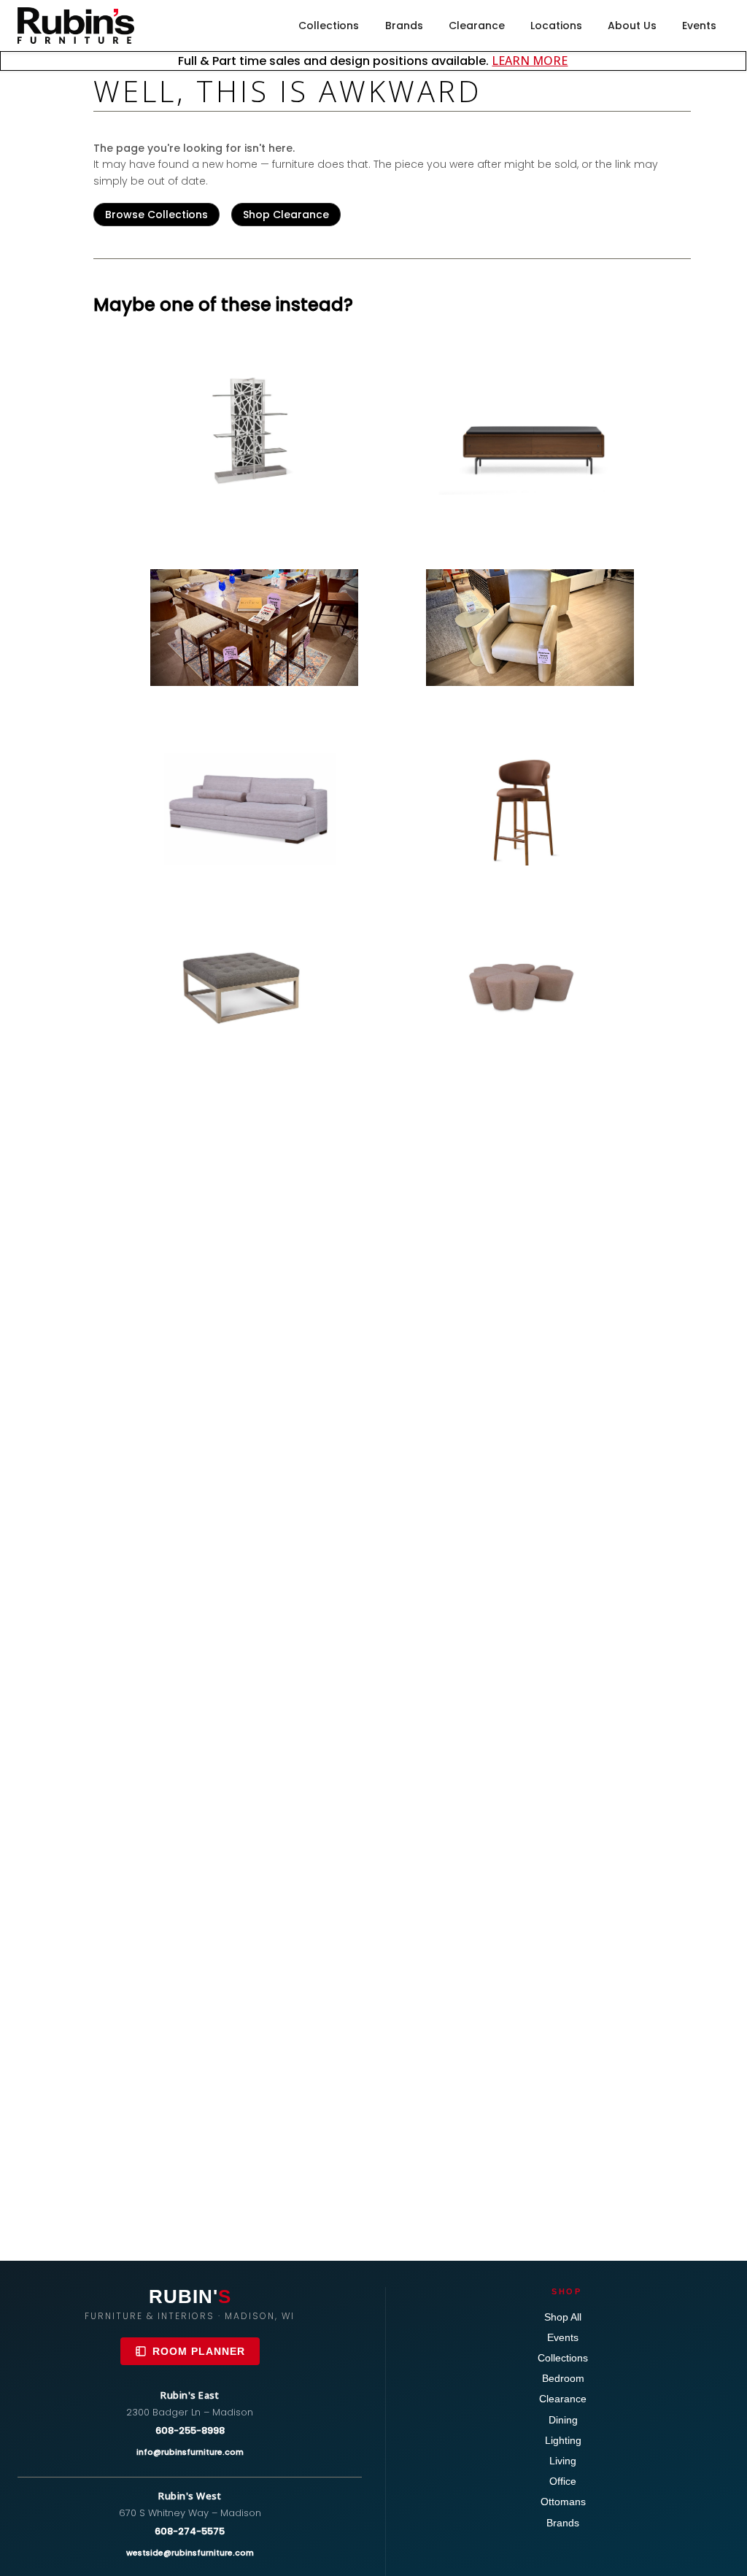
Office (563, 2481)
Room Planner (199, 2351)
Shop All (563, 2317)
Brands (404, 26)
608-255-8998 (190, 2430)
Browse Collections (156, 215)
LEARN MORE (530, 61)
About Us (632, 26)
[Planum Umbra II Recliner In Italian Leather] (530, 628)
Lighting (563, 2440)
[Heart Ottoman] (530, 982)
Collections (329, 26)
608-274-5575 (190, 2531)
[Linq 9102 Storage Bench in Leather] (530, 438)
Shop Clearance (286, 215)
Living (563, 2461)
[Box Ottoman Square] (254, 982)
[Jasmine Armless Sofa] (254, 809)
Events (699, 26)
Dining (563, 2420)
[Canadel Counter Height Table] (254, 628)
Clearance (477, 26)
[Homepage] (76, 26)
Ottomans (563, 2502)
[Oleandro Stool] (530, 809)
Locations (556, 26)
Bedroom (563, 2378)
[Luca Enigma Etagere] (254, 431)
